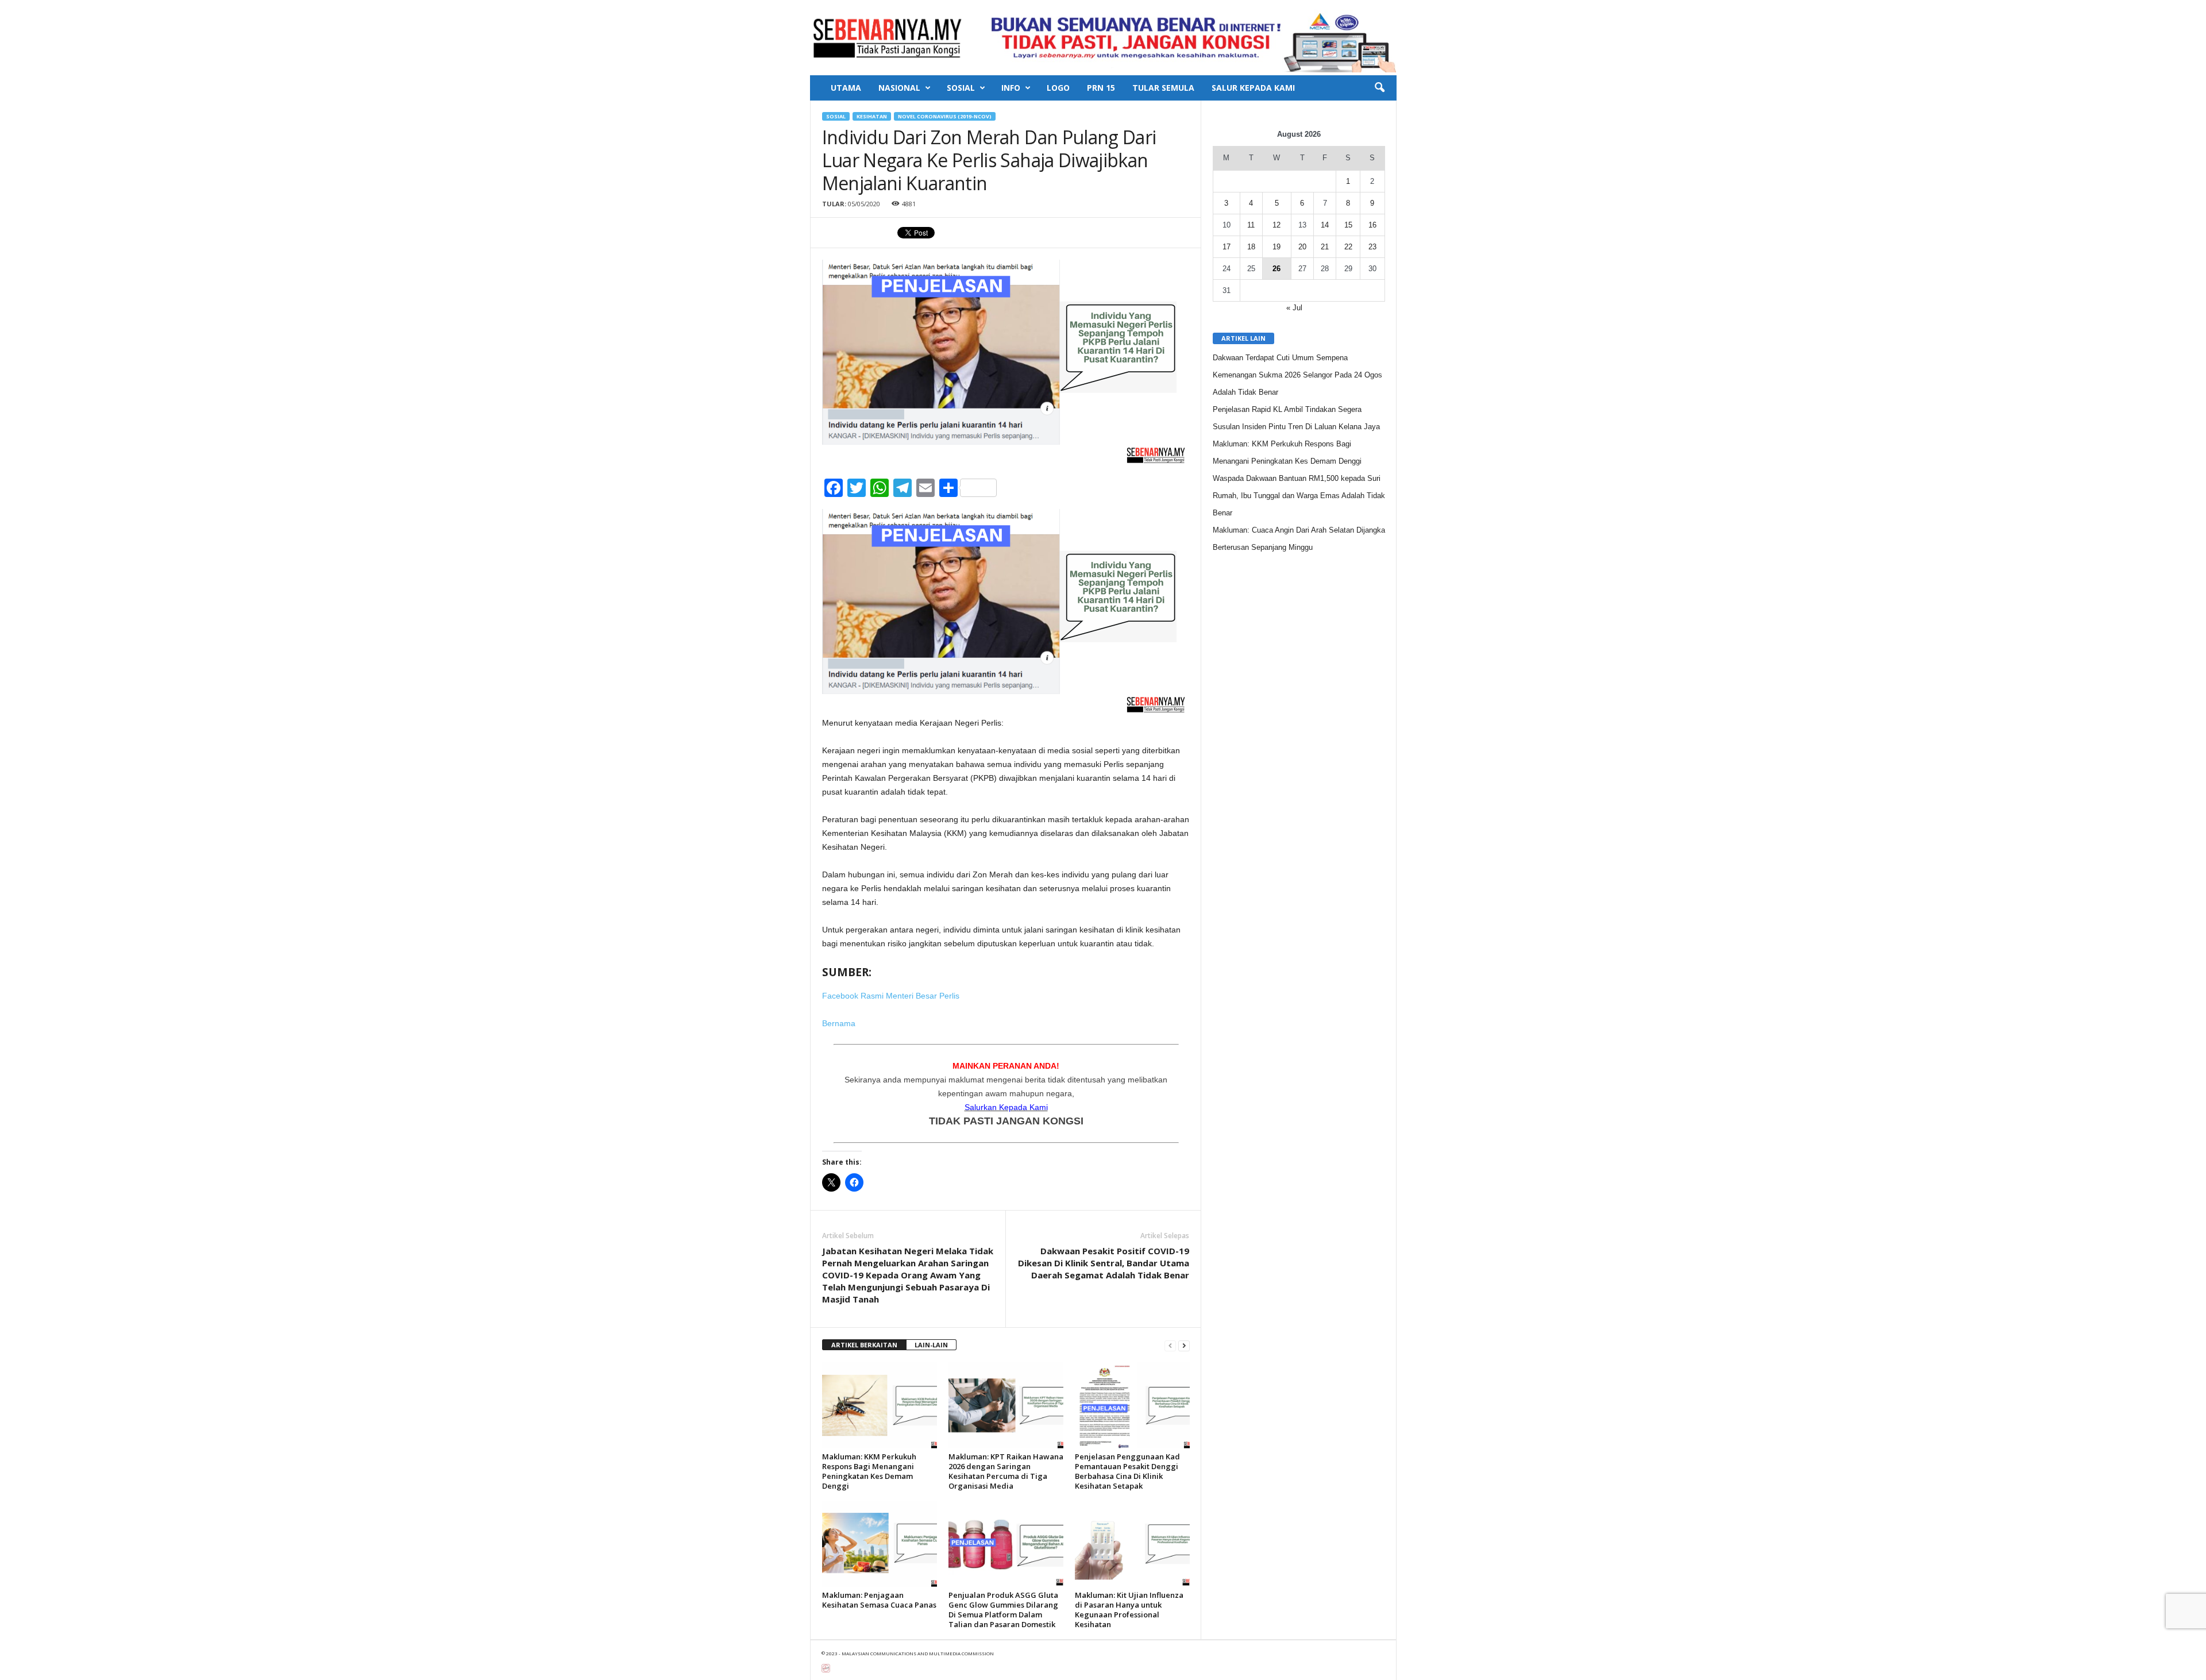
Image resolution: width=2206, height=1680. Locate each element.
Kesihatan (872, 116)
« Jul (1294, 308)
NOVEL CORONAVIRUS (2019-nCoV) (945, 116)
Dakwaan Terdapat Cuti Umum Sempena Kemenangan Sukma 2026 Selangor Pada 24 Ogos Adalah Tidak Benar (1297, 375)
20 (1302, 247)
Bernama (839, 1023)
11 (1251, 225)
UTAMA (846, 88)
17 (1227, 247)
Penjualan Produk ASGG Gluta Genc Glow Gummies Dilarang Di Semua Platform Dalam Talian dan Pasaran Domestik (1003, 1610)
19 (1276, 247)
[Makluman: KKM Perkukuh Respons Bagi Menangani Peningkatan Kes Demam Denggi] (880, 1405)
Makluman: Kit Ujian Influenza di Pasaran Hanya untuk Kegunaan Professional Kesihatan (1129, 1610)
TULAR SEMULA (1163, 88)
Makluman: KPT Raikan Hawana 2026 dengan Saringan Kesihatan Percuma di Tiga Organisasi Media (1006, 1471)
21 (1325, 247)
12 (1276, 225)
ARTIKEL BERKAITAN (864, 1345)
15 (1348, 225)
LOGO (1058, 88)
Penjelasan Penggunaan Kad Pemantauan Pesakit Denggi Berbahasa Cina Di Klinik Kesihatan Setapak (1127, 1471)
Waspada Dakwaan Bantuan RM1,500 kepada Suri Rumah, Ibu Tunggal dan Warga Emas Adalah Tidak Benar (1299, 496)
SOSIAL (961, 88)
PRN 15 (1101, 88)
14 (1325, 225)
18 (1251, 247)
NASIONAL (899, 88)
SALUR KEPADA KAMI (1253, 88)
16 (1372, 225)
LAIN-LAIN (931, 1345)
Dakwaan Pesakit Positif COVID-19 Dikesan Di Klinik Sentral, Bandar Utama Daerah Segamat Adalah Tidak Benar (1104, 1263)
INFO (1011, 88)
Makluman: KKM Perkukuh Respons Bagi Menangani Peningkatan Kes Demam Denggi (869, 1471)
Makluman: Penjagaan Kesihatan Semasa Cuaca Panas (879, 1600)
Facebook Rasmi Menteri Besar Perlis (891, 996)
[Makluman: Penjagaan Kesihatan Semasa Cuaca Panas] (880, 1544)
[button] (1379, 88)
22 (1348, 247)
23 (1372, 247)
